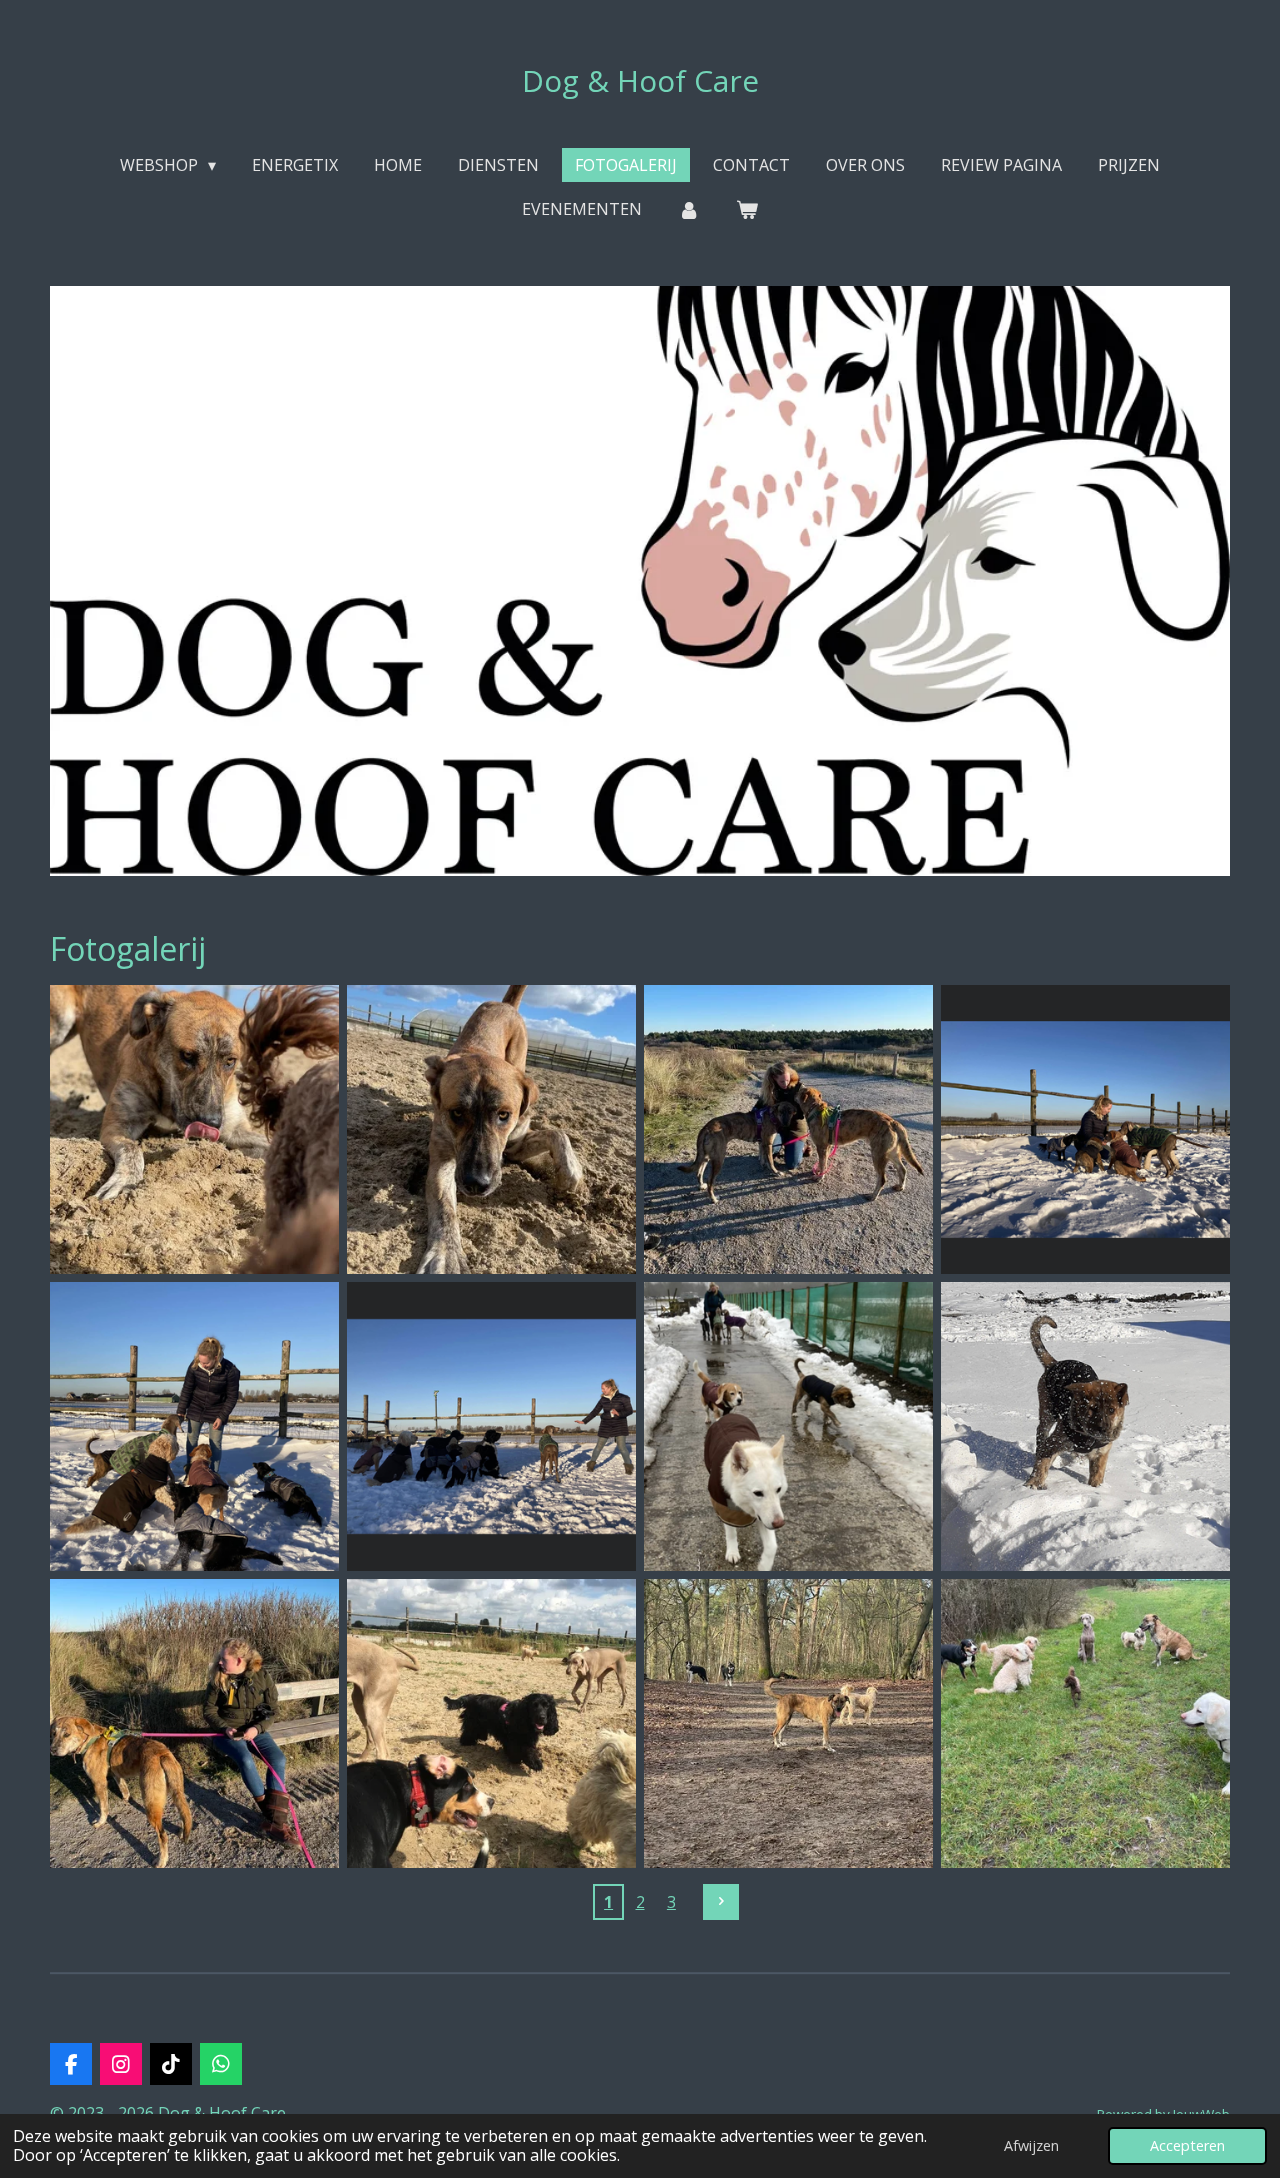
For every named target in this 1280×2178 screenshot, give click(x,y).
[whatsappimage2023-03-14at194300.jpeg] (194, 1129)
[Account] (689, 209)
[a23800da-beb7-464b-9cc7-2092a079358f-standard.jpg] (788, 1723)
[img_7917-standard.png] (1085, 1426)
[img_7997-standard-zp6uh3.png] (491, 1426)
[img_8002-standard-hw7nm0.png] (194, 1426)
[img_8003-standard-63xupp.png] (1085, 1129)
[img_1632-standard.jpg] (491, 1723)
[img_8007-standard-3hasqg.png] (788, 1426)
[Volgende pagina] (721, 1902)
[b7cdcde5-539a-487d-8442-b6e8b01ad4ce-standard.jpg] (194, 1723)
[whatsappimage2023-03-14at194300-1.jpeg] (491, 1129)
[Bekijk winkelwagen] (747, 209)
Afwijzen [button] (1031, 2145)
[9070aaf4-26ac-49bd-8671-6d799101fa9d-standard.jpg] (788, 1129)
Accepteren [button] (1187, 2145)
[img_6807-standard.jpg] (1085, 1723)
